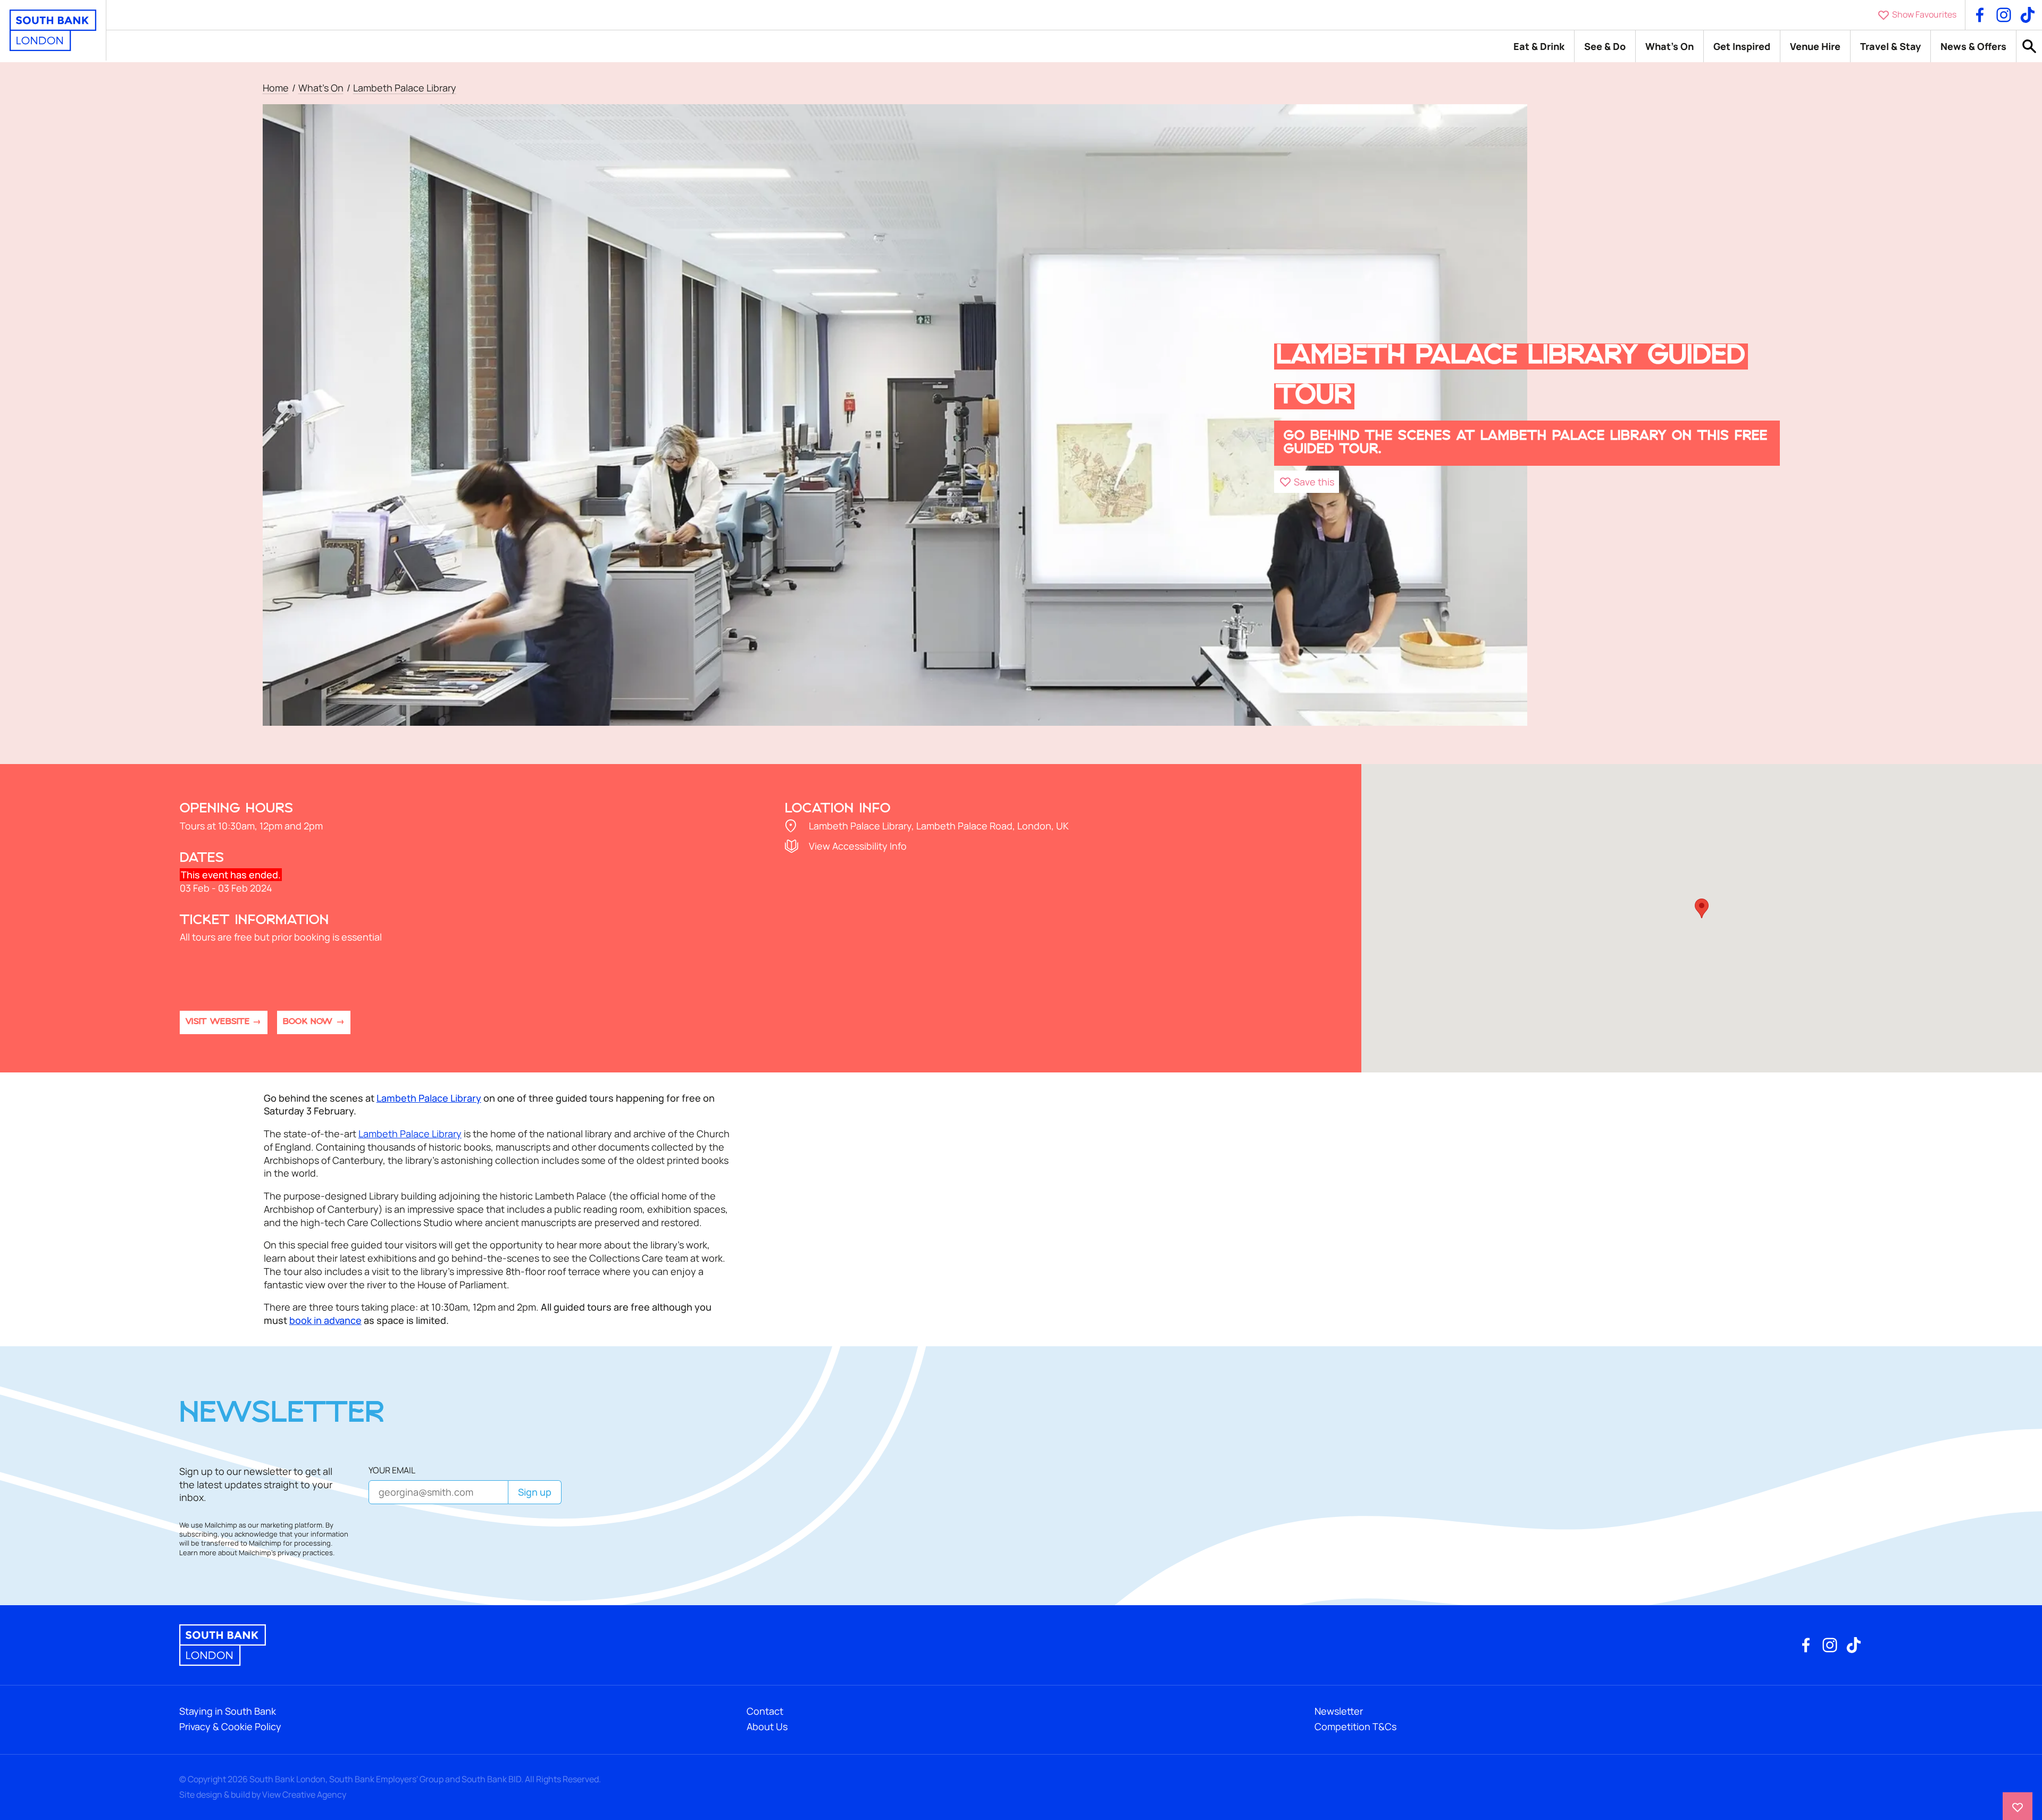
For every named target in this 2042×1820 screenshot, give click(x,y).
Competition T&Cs (1355, 1726)
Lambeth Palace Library (405, 88)
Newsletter (1339, 1711)
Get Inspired (1742, 46)
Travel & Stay (1890, 46)
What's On (1669, 46)
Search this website (2029, 47)
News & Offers (1973, 46)
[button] (1307, 482)
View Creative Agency (304, 1794)
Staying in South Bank (228, 1711)
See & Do (1605, 46)
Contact (765, 1711)
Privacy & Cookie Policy (230, 1726)
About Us (767, 1726)
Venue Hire (1815, 46)
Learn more (198, 1553)
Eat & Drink (1539, 46)
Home (276, 88)
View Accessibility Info (858, 846)
